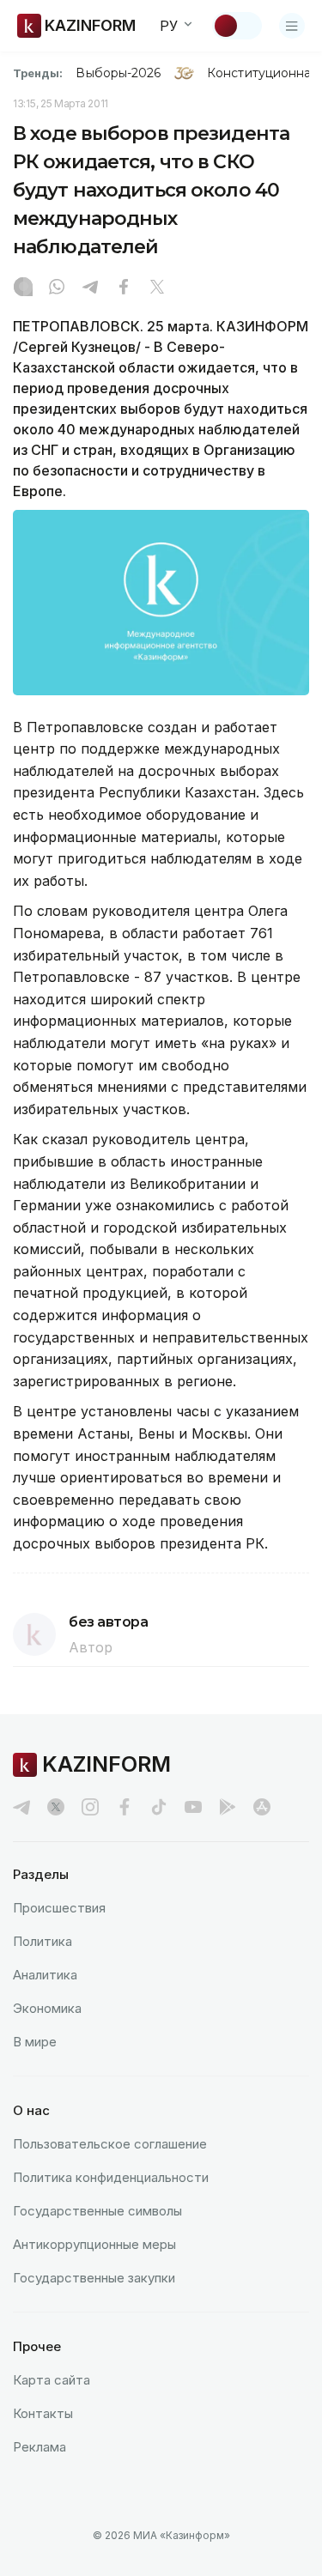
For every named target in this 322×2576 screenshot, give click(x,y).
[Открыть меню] (292, 26)
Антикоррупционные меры (94, 2244)
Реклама (39, 2447)
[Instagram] (23, 288)
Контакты (43, 2413)
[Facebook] (124, 288)
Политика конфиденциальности (111, 2177)
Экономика (47, 2008)
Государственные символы (97, 2211)
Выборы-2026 (118, 73)
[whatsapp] (57, 288)
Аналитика (45, 1975)
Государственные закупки (94, 2278)
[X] (157, 288)
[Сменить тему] (237, 26)
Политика (43, 1941)
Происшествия (59, 1908)
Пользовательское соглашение (110, 2144)
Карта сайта (52, 2380)
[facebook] (125, 1807)
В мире (35, 2042)
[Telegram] (90, 288)
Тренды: (38, 73)
